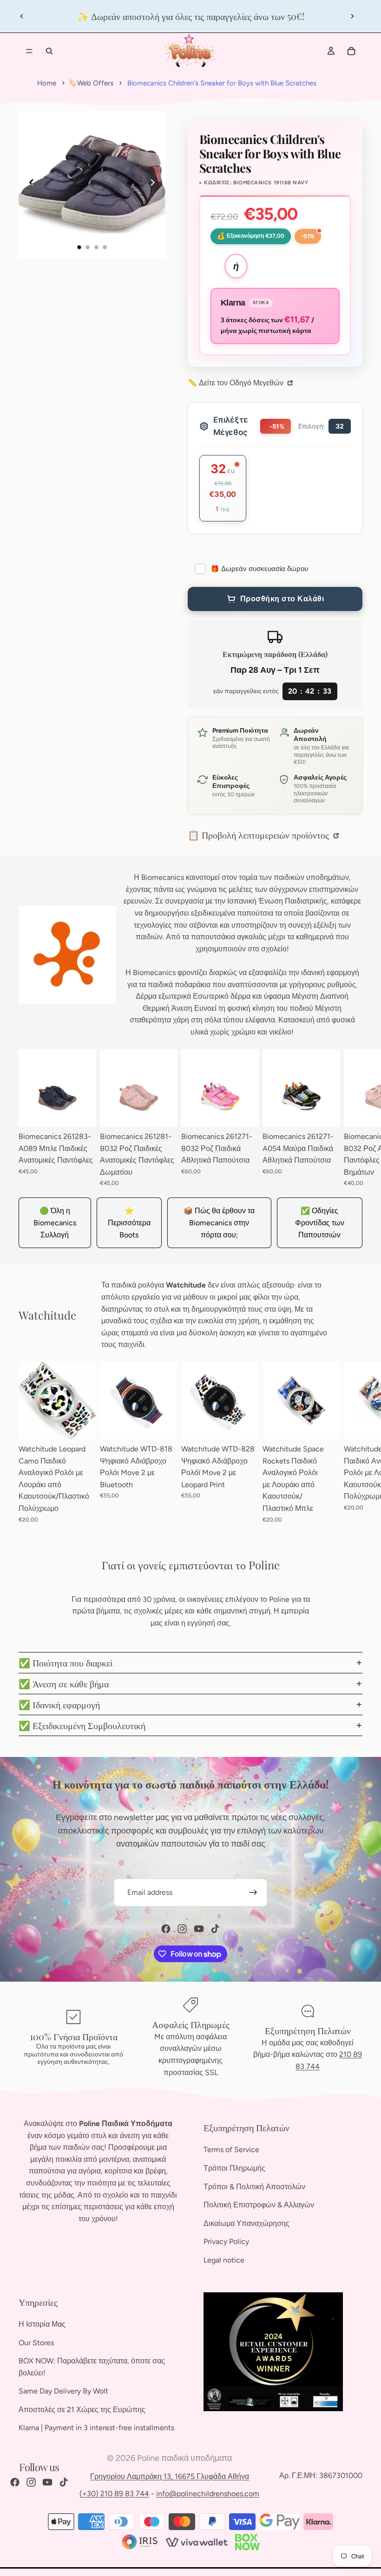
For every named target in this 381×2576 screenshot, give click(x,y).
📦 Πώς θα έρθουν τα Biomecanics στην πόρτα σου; (219, 1223)
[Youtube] (199, 1929)
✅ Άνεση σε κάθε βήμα (64, 1683)
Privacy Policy (226, 2242)
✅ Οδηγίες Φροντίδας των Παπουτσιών (320, 1223)
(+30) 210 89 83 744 (114, 2494)
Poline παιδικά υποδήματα (184, 2458)
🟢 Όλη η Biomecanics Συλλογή (55, 1223)
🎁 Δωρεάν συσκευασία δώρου (259, 569)
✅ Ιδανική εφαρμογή (59, 1704)
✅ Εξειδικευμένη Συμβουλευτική (82, 1725)
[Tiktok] (215, 1929)
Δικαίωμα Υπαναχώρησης (246, 2223)
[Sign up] (253, 1893)
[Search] (49, 51)
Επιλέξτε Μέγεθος (231, 426)
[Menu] (29, 51)
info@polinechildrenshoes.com (208, 2494)
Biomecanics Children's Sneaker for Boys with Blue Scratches (222, 83)
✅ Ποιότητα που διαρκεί (66, 1662)
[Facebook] (166, 1929)
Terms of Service (231, 2150)
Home (47, 83)
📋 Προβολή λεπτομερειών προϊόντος (259, 835)
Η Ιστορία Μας (42, 2324)
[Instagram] (182, 1929)
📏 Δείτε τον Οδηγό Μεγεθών (236, 383)
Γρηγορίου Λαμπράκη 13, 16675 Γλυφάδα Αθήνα (170, 2476)
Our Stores (36, 2343)
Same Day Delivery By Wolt (63, 2391)
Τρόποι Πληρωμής (234, 2168)
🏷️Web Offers (91, 83)
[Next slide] (352, 16)
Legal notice (224, 2260)
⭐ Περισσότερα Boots (129, 1223)
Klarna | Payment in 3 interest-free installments (96, 2428)
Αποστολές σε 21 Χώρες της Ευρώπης (82, 2410)
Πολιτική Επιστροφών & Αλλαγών (259, 2205)
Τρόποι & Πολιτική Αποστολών (254, 2187)
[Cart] (351, 51)
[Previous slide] (22, 16)
